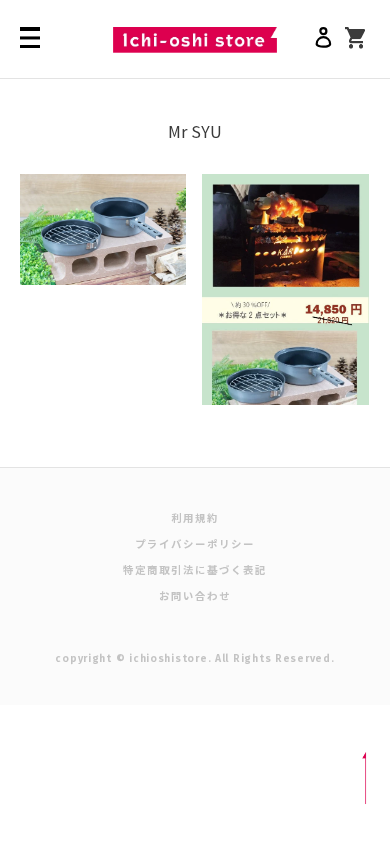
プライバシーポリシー (195, 543)
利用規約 (195, 517)
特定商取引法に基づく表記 (195, 569)
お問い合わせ (195, 595)
